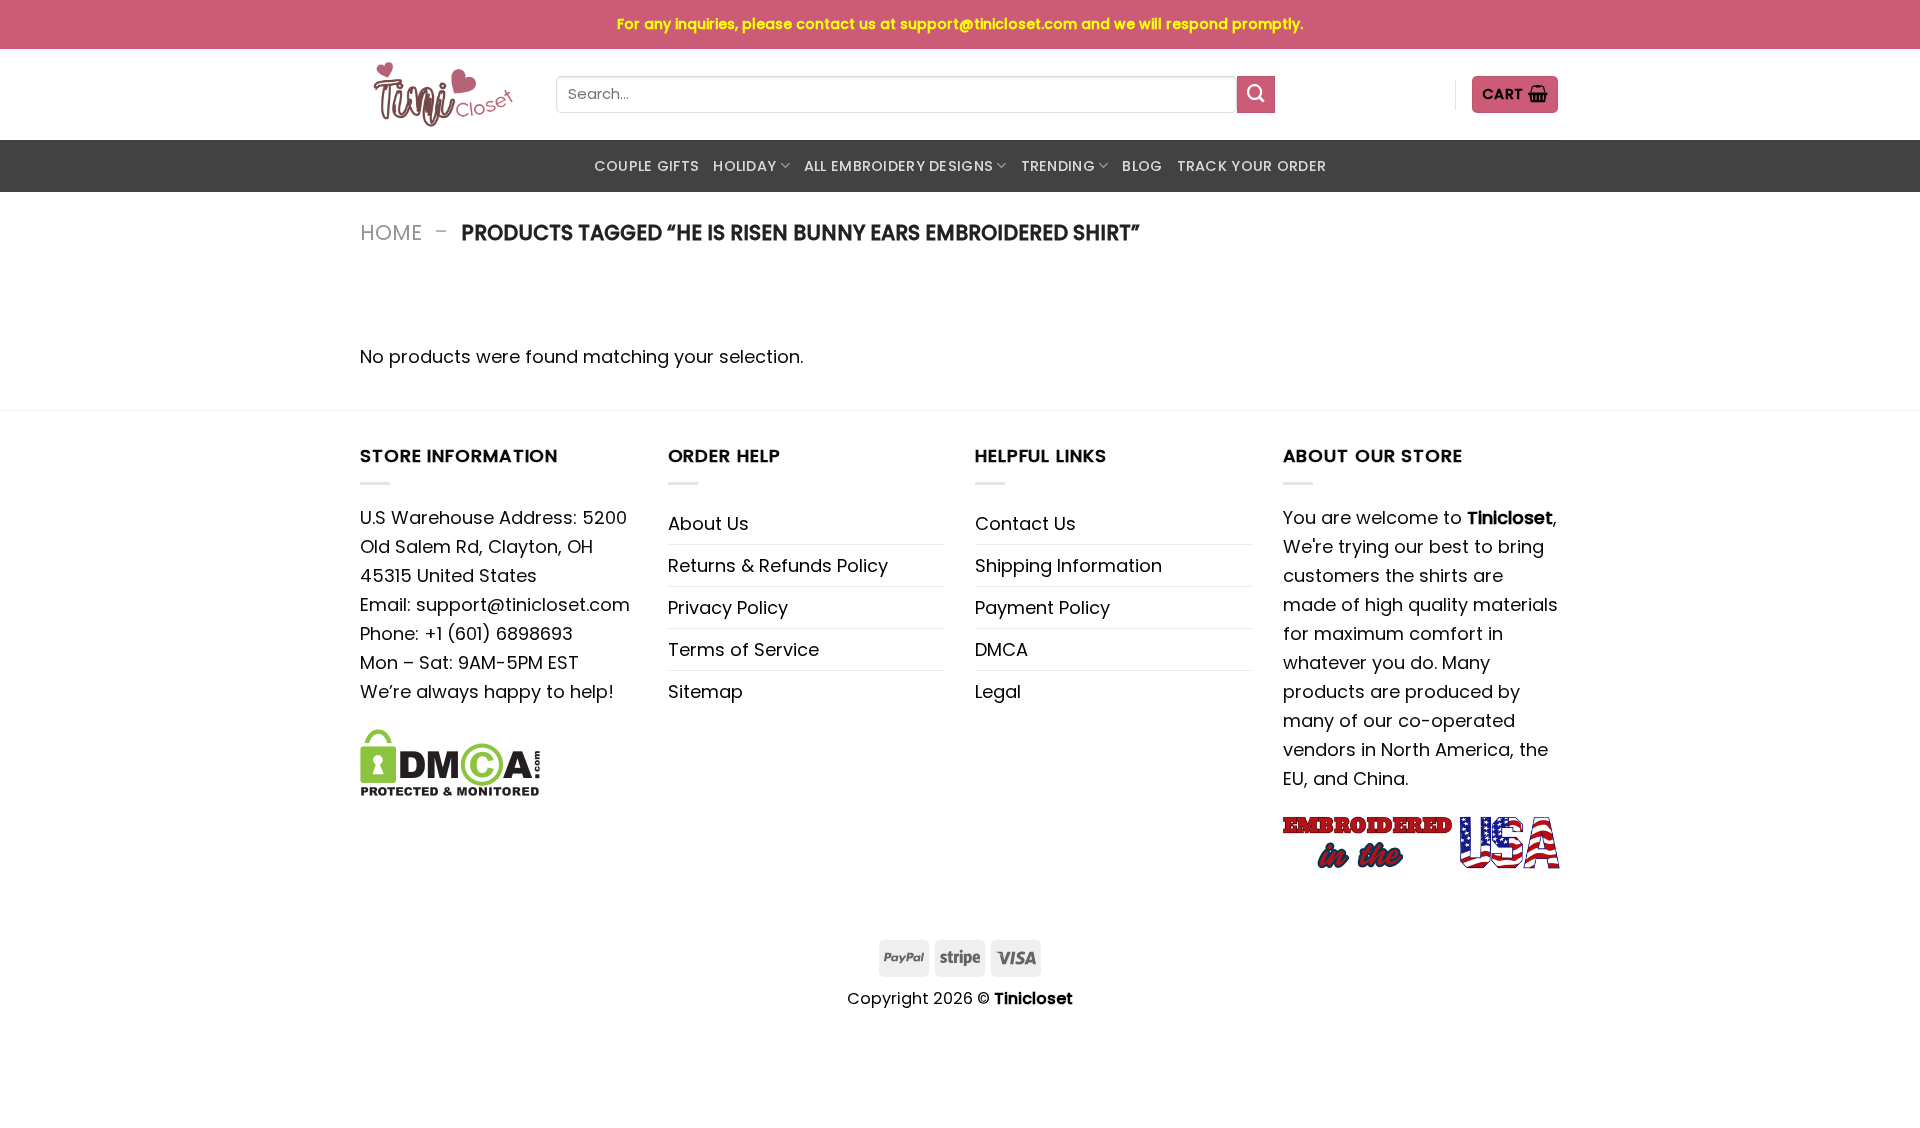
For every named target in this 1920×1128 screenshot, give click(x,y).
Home (391, 232)
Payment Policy (1042, 607)
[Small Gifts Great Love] (443, 94)
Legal (998, 691)
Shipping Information (1068, 565)
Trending (1058, 166)
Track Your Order (1252, 166)
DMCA (1001, 649)
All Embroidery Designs (898, 166)
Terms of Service (743, 649)
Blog (1142, 166)
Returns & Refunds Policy (778, 565)
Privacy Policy (728, 607)
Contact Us (1025, 523)
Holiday (744, 166)
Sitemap (705, 691)
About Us (708, 523)
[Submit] (1256, 95)
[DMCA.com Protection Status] (450, 761)
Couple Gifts (646, 166)
